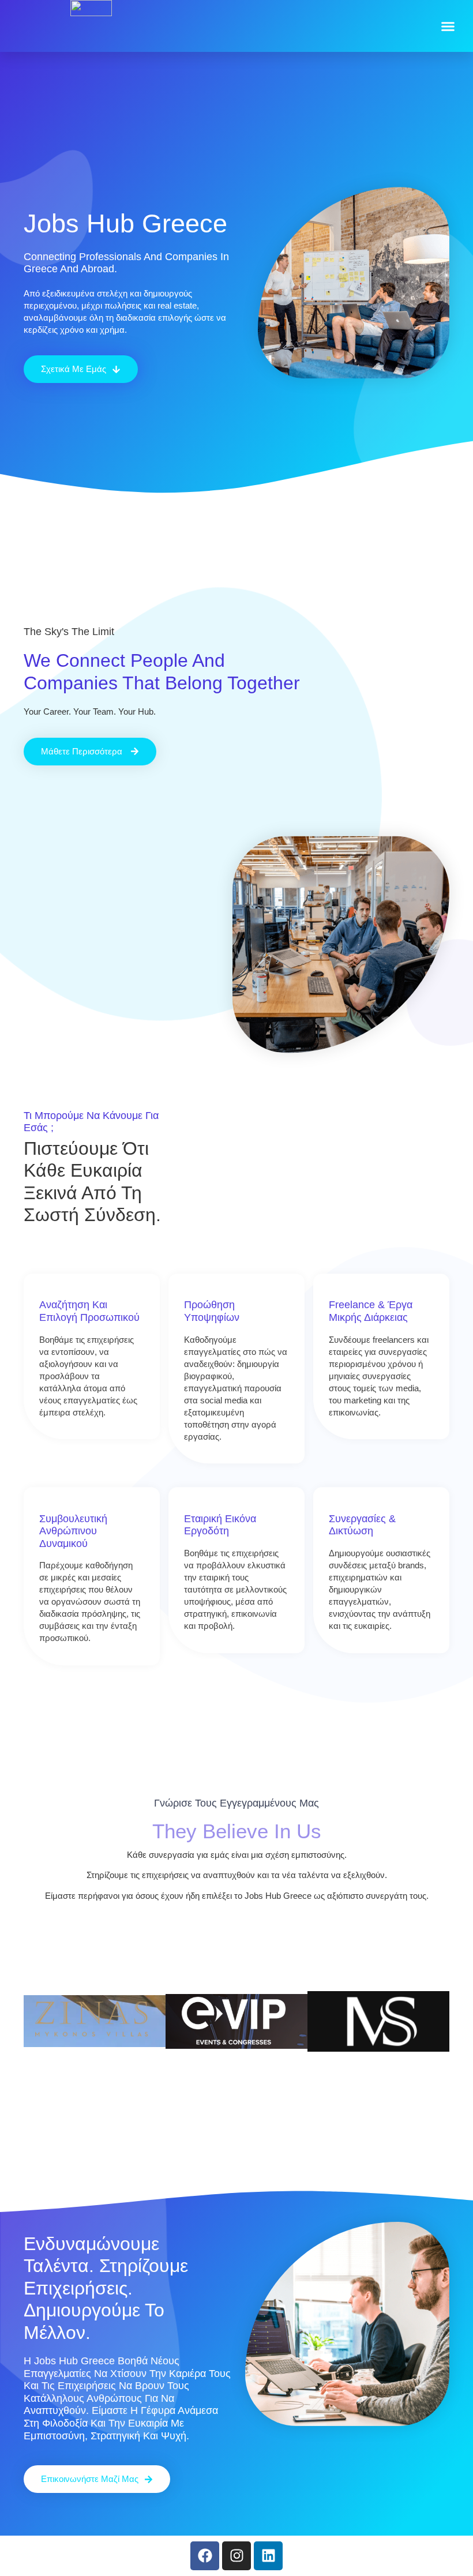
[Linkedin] (268, 2556)
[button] (448, 26)
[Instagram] (236, 2556)
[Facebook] (205, 2556)
